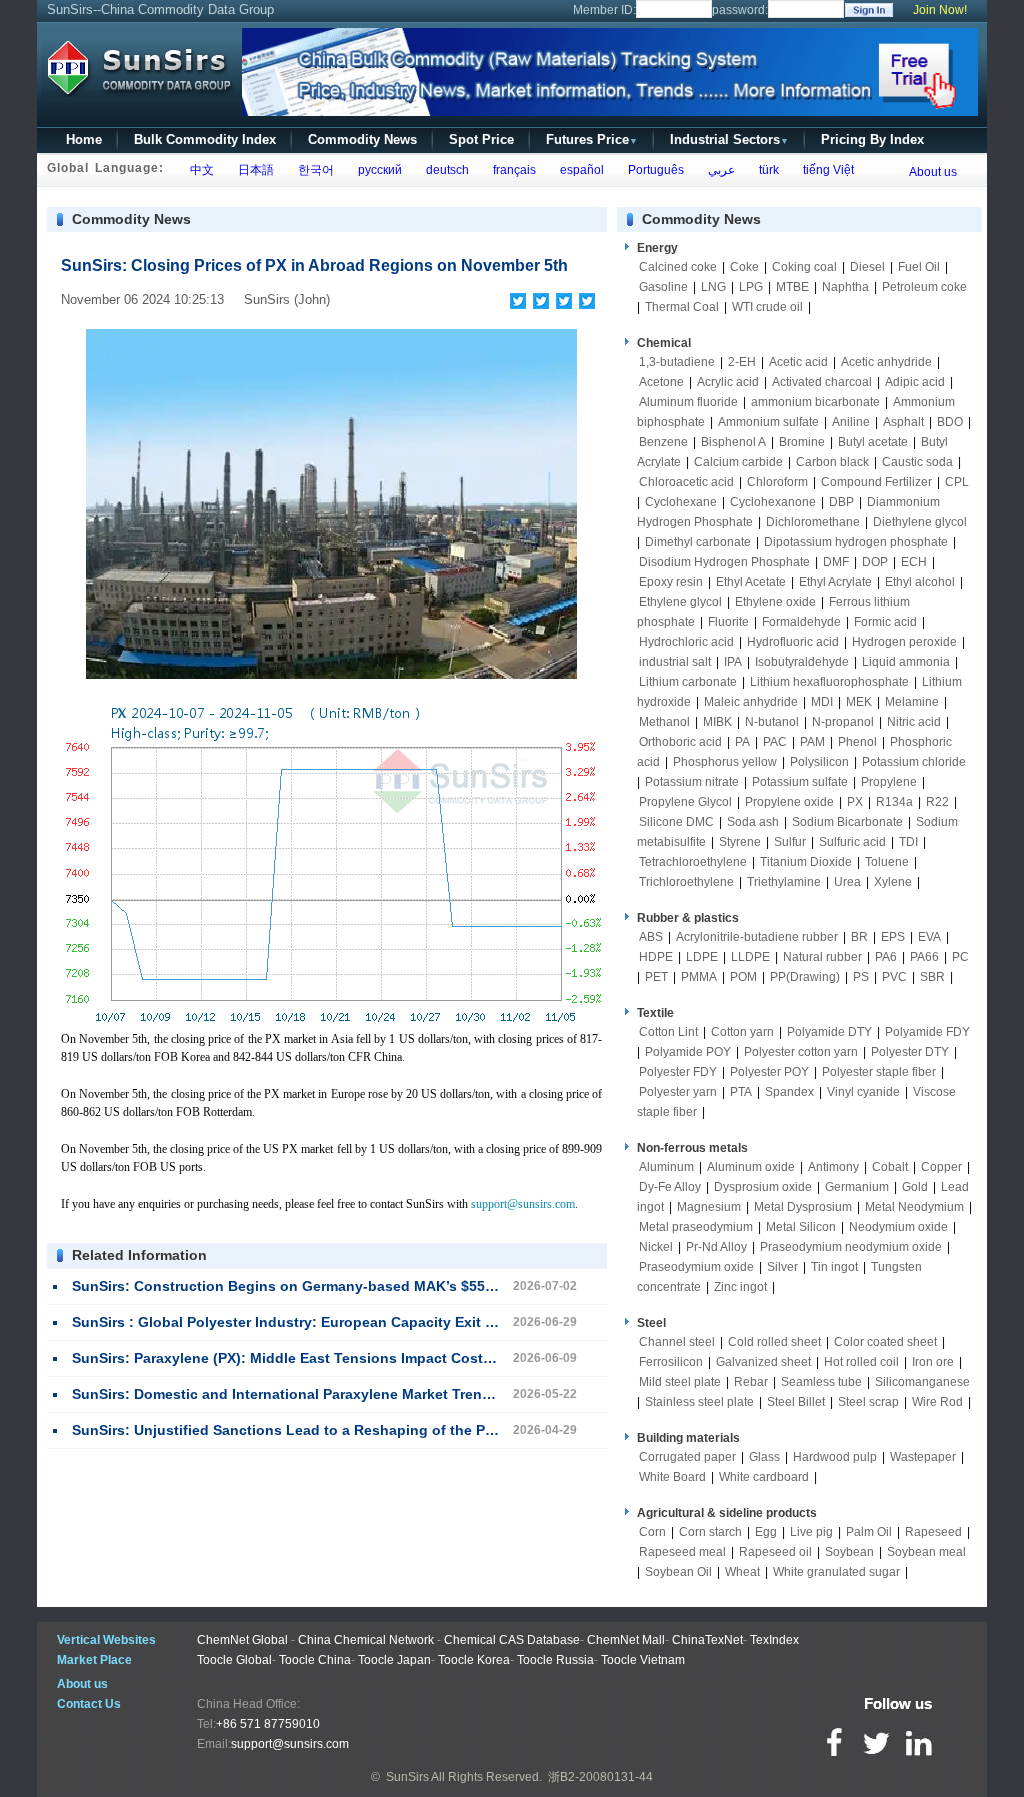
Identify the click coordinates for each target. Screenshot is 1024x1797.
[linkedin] (587, 301)
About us (933, 172)
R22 (937, 802)
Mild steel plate (680, 1382)
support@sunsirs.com (523, 1204)
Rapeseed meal (682, 1552)
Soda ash (753, 822)
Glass (764, 1457)
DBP (841, 502)
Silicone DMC (676, 822)
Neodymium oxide (898, 1227)
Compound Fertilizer (876, 482)
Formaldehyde (801, 622)
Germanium (857, 1187)
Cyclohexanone (773, 502)
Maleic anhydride (751, 702)
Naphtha (845, 287)
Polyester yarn (678, 1092)
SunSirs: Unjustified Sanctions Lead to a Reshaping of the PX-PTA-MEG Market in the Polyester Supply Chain (446, 1430)
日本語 (253, 170)
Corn (652, 1532)
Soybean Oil (678, 1572)
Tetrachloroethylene (693, 862)
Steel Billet (796, 1402)
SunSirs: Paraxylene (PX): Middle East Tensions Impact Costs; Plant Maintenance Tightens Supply (408, 1358)
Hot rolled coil (861, 1362)
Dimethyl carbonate (698, 542)
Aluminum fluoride (688, 402)
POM (743, 977)
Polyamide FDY (927, 1032)
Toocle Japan (394, 1660)
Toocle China (315, 1660)
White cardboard (764, 1477)
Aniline (851, 422)
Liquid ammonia (906, 662)
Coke (744, 267)
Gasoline (663, 287)
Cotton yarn (742, 1032)
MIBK (717, 722)
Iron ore (933, 1362)
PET (656, 977)
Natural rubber (822, 957)
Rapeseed (933, 1532)
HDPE (656, 957)
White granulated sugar (836, 1572)
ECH (914, 562)
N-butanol (772, 722)
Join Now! (940, 10)
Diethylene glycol (920, 522)
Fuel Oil (919, 267)
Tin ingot (834, 1267)
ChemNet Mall (626, 1640)
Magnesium (709, 1207)
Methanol (664, 722)
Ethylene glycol (680, 602)
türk (766, 170)
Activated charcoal (822, 382)
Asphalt (903, 422)
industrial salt (675, 662)
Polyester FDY (678, 1072)
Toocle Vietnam (643, 1660)
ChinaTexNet (707, 1640)
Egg (766, 1532)
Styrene (740, 842)
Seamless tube (821, 1382)
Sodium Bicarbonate (847, 822)
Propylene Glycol (685, 802)
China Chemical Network (366, 1640)
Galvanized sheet (763, 1362)
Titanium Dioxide (806, 862)
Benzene (663, 442)
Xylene (893, 882)
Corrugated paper (687, 1457)
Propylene (889, 782)
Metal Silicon (801, 1227)
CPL (957, 482)
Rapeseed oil (775, 1552)
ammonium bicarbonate (815, 402)
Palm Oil (869, 1532)
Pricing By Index (872, 139)
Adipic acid (915, 382)
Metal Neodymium (914, 1207)
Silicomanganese (922, 1382)
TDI (908, 842)
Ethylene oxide (775, 602)
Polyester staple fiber (879, 1072)
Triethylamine (784, 882)
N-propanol (843, 722)
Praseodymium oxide (696, 1267)
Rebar (751, 1382)
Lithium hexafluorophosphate (829, 682)
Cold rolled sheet (774, 1342)
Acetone (661, 382)
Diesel (867, 267)
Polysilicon (819, 762)
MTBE (792, 287)
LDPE (702, 957)
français (511, 170)
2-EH (742, 362)
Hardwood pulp (835, 1457)
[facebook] (518, 301)
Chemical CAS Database (512, 1640)
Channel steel (677, 1342)
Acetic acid (798, 362)
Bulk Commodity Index (205, 139)
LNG (713, 287)
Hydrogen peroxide (904, 642)
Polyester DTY (910, 1052)
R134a (894, 802)
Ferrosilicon (671, 1362)
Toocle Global (234, 1660)
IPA (733, 662)
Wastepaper (923, 1457)
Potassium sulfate (800, 782)
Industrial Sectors (729, 139)
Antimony (833, 1167)
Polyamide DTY (829, 1032)
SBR (932, 977)
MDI (822, 702)
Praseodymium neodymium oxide (851, 1247)
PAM (812, 742)
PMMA (699, 977)
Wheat (742, 1572)
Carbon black (832, 462)
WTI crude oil (767, 307)
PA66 (924, 957)
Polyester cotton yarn (801, 1052)
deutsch (444, 170)
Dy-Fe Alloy (670, 1187)
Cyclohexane (681, 502)
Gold (915, 1187)
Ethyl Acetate (751, 582)
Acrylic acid (728, 382)
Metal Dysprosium (803, 1207)
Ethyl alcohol (920, 582)
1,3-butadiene (677, 362)
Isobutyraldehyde (802, 662)
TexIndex (774, 1640)
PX (855, 802)
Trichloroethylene (686, 882)
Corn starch (710, 1532)
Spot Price (481, 139)
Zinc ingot (740, 1287)
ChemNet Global (242, 1640)
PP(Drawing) (805, 977)
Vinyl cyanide (863, 1092)
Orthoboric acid (680, 742)
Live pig (811, 1532)
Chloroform (777, 482)
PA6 (886, 957)
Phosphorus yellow (725, 762)
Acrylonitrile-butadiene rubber (757, 937)
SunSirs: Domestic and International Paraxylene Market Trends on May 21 (322, 1394)
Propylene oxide (789, 802)
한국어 (313, 170)
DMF (836, 562)
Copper (941, 1167)
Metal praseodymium (696, 1227)
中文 (199, 170)
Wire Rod (937, 1402)
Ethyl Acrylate (835, 582)
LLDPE (750, 957)
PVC (894, 977)
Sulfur (790, 842)
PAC (775, 742)
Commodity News (362, 139)
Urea (847, 882)
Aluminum (666, 1167)
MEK (859, 702)
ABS (651, 937)
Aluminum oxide (751, 1167)
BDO (950, 422)
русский (377, 170)
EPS (893, 937)
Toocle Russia (555, 1660)
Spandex (789, 1092)
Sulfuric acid (852, 842)
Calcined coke (678, 267)
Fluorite (728, 622)
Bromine (802, 442)
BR (859, 937)
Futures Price (592, 139)
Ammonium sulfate (768, 422)
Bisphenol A (733, 442)
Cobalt (890, 1167)
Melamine (912, 702)
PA (742, 742)
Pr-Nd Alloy (716, 1247)
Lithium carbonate (688, 682)
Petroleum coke (924, 287)
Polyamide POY (688, 1052)
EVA (929, 937)
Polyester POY (769, 1072)
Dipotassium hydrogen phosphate (856, 542)
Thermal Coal (682, 307)
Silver (782, 1267)
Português (653, 170)
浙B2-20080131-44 (600, 1777)
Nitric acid (914, 722)
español (579, 170)
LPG (751, 287)
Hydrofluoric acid (793, 642)
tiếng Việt (825, 170)
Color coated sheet (885, 1342)
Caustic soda (917, 462)
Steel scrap (868, 1402)
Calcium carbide (738, 462)
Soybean (849, 1552)
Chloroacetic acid (686, 482)
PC (960, 957)
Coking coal (804, 267)
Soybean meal (926, 1552)
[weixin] (564, 301)
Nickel (656, 1247)
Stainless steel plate (699, 1402)
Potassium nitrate (692, 782)
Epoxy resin (671, 582)
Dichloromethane (813, 522)
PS (861, 977)
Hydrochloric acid (686, 642)
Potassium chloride (914, 762)
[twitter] (541, 301)
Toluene (887, 862)
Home (84, 139)
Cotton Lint (668, 1032)
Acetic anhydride (886, 362)
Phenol (857, 742)
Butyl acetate (873, 442)
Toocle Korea (474, 1660)
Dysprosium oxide (763, 1187)
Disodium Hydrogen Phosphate (724, 562)
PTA (741, 1092)
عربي (718, 170)
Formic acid (885, 622)
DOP (875, 562)
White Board (672, 1477)
